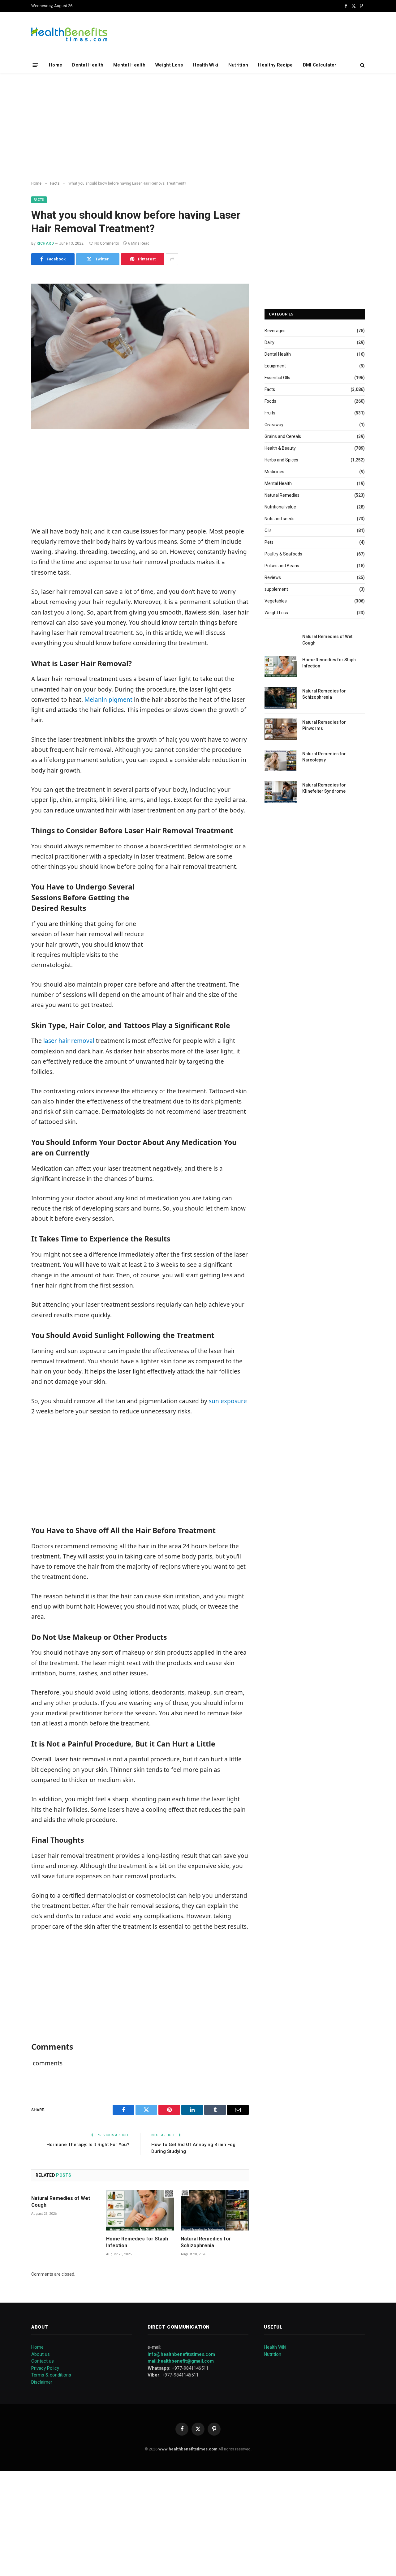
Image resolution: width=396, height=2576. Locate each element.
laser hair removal (69, 1041)
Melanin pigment (108, 700)
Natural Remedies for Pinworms (324, 725)
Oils (268, 530)
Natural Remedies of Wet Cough (61, 2202)
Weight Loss (169, 65)
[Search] (362, 65)
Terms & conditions (51, 2375)
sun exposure (227, 1401)
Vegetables (276, 601)
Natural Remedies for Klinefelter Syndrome (324, 788)
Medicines (274, 472)
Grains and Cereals (283, 436)
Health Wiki (205, 65)
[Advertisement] (198, 127)
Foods (270, 401)
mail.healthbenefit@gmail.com (181, 2361)
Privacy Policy (45, 2368)
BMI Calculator (320, 65)
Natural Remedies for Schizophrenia (206, 2242)
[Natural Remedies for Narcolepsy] (281, 761)
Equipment (275, 366)
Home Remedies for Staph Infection (137, 2242)
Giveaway (274, 425)
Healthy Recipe (275, 65)
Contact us (43, 2361)
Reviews (273, 577)
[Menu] (35, 65)
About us (41, 2354)
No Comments (107, 243)
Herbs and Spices (281, 460)
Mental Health (129, 65)
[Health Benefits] (69, 34)
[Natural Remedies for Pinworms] (281, 729)
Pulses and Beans (282, 566)
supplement (276, 589)
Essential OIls (277, 378)
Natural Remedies (282, 495)
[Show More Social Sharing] (172, 259)
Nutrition (238, 65)
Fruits (270, 413)
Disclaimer (42, 2382)
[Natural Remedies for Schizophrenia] (215, 2210)
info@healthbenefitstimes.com (181, 2354)
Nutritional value (280, 507)
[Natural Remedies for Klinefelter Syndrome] (281, 792)
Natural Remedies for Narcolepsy (324, 757)
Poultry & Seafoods (283, 554)
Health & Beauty (280, 448)
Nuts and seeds (280, 519)
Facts (39, 200)
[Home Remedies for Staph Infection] (140, 2210)
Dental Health (88, 65)
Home (56, 65)
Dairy (269, 342)
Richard (45, 243)
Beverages (275, 331)
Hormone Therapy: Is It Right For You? (88, 2145)
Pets (269, 542)
